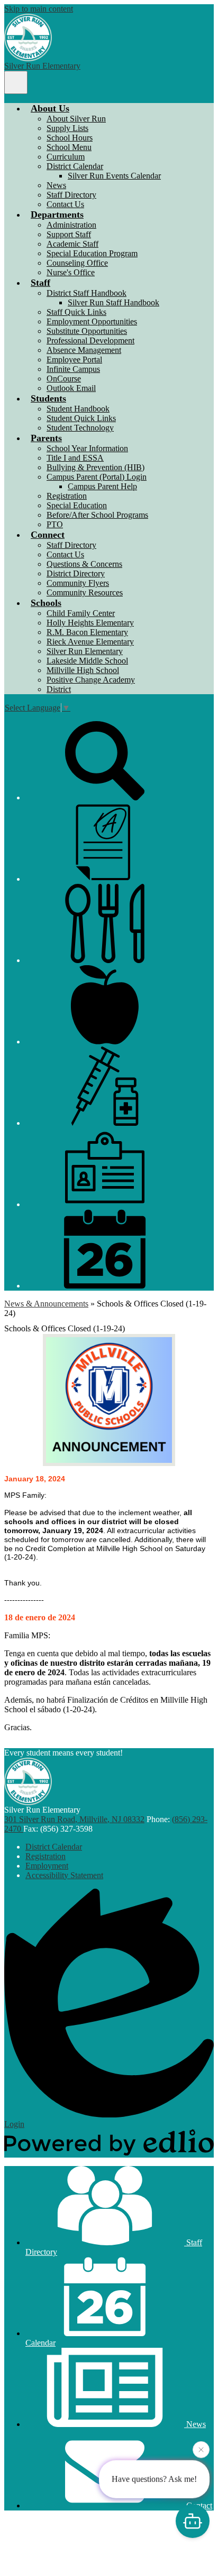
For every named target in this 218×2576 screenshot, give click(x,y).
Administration (71, 225)
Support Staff (69, 234)
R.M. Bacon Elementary (87, 632)
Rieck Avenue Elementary (90, 642)
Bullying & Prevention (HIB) (96, 467)
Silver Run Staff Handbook (113, 302)
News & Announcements (46, 1304)
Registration (67, 496)
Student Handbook (78, 409)
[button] (50, 108)
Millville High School (83, 670)
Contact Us (65, 204)
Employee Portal (74, 360)
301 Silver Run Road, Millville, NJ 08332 (74, 1819)
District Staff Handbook (87, 293)
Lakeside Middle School (87, 661)
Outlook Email (71, 388)
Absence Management (84, 350)
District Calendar (75, 166)
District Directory (76, 573)
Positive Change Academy (91, 680)
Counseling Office (77, 263)
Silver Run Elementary (85, 651)
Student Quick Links (81, 418)
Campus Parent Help (102, 486)
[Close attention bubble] (201, 2451)
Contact (198, 2505)
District (59, 689)
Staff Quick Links (76, 312)
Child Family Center (81, 613)
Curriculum (66, 157)
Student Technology (80, 428)
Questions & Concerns (84, 564)
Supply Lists (67, 128)
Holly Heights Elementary (90, 623)
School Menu (69, 147)
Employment (47, 1866)
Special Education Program (92, 253)
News (56, 185)
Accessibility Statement (64, 1875)
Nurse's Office (71, 272)
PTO (55, 524)
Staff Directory (71, 195)
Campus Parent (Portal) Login (97, 477)
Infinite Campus (73, 369)
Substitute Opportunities (87, 331)
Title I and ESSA (75, 458)
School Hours (70, 138)
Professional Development (90, 340)
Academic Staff (72, 244)
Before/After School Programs (97, 515)
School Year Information (87, 448)
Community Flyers (78, 583)
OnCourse (64, 379)
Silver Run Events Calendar (114, 176)
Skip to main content (39, 9)
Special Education (77, 505)
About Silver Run (76, 119)
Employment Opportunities (92, 321)
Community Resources (85, 592)
